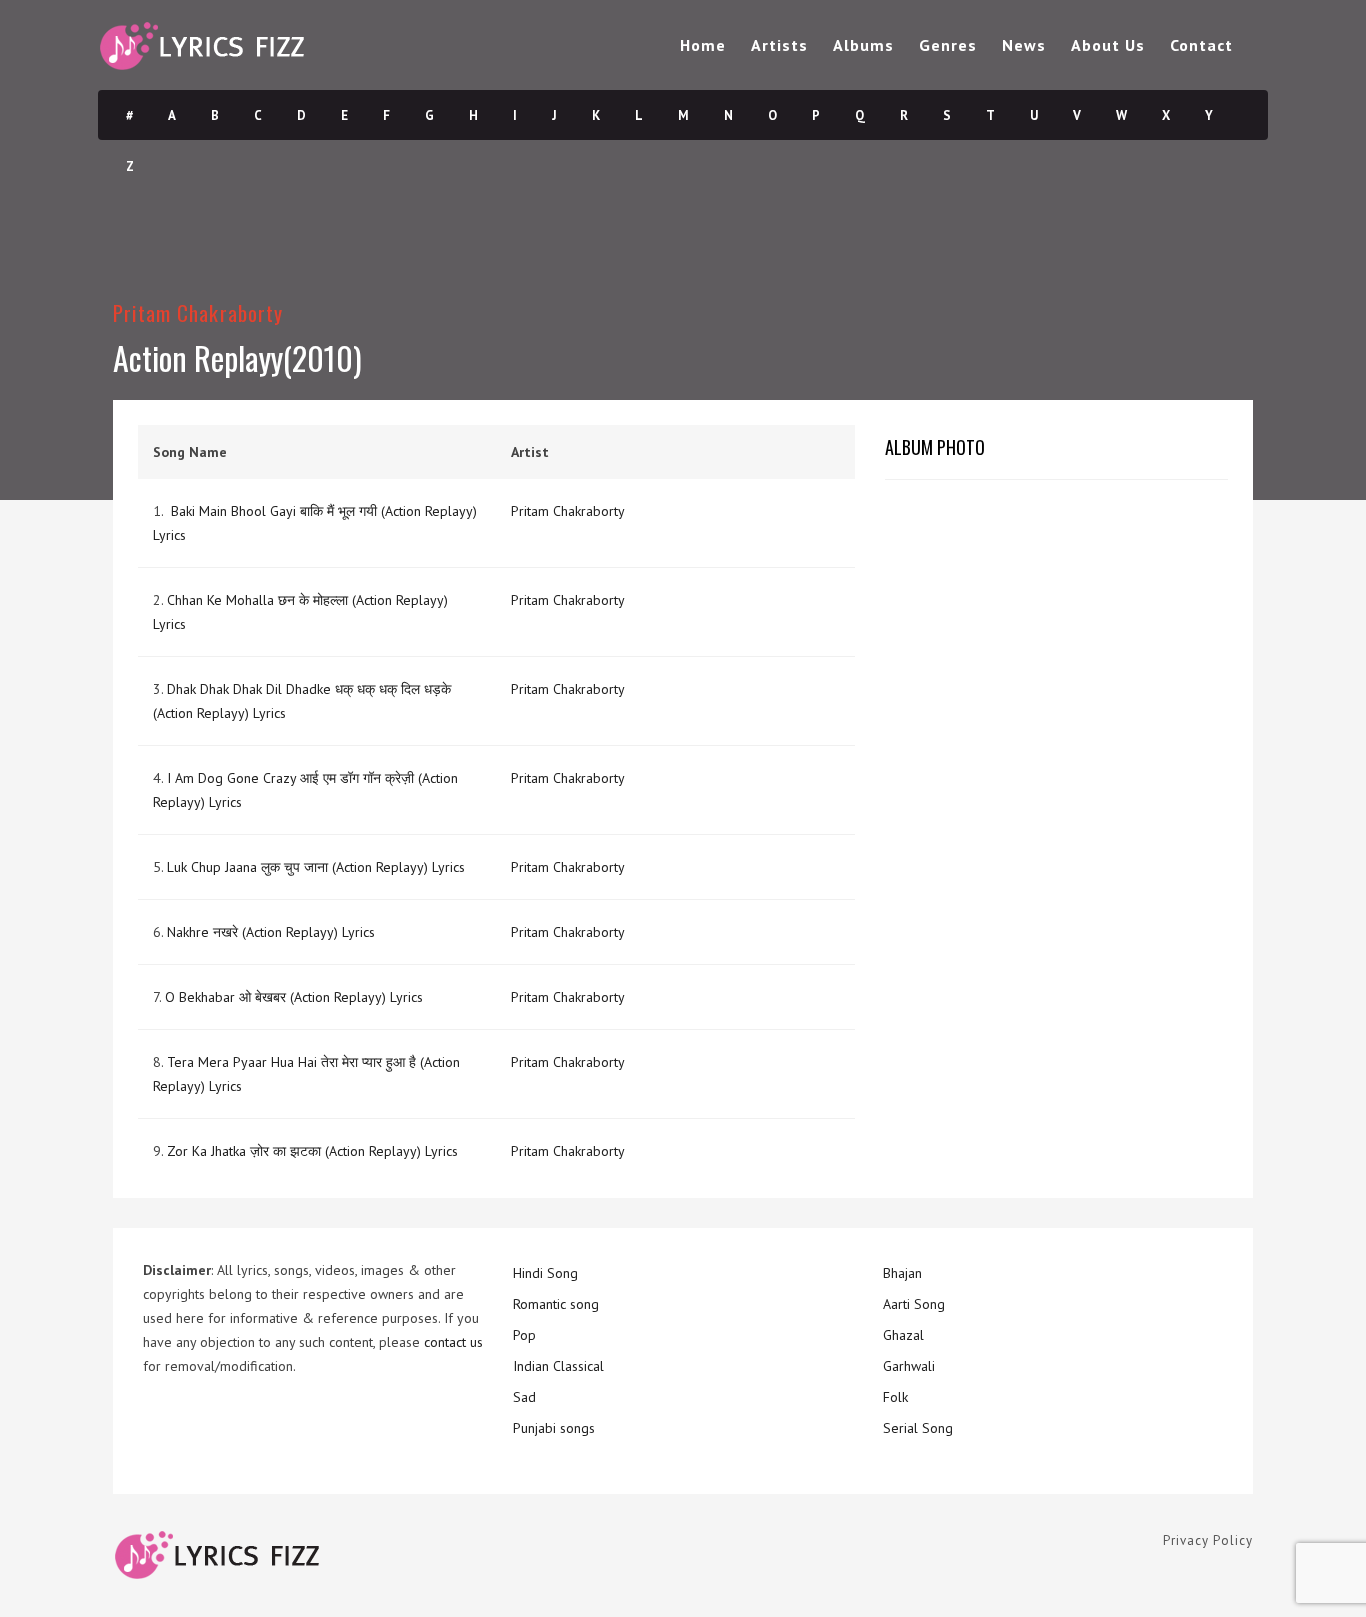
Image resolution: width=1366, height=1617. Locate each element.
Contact (1201, 45)
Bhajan (902, 1273)
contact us (453, 1342)
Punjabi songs (554, 1428)
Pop (524, 1335)
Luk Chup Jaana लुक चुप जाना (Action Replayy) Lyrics (316, 867)
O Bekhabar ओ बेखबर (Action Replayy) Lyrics (294, 997)
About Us (1108, 45)
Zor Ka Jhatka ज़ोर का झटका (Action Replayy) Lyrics (312, 1151)
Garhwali (909, 1366)
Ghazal (903, 1335)
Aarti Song (914, 1304)
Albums (863, 45)
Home (703, 45)
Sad (524, 1397)
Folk (895, 1397)
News (1024, 45)
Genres (948, 45)
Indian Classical (558, 1366)
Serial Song (918, 1428)
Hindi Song (545, 1273)
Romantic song (556, 1304)
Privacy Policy (1208, 1540)
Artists (779, 45)
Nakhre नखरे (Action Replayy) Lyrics (271, 932)
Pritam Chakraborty (198, 312)
